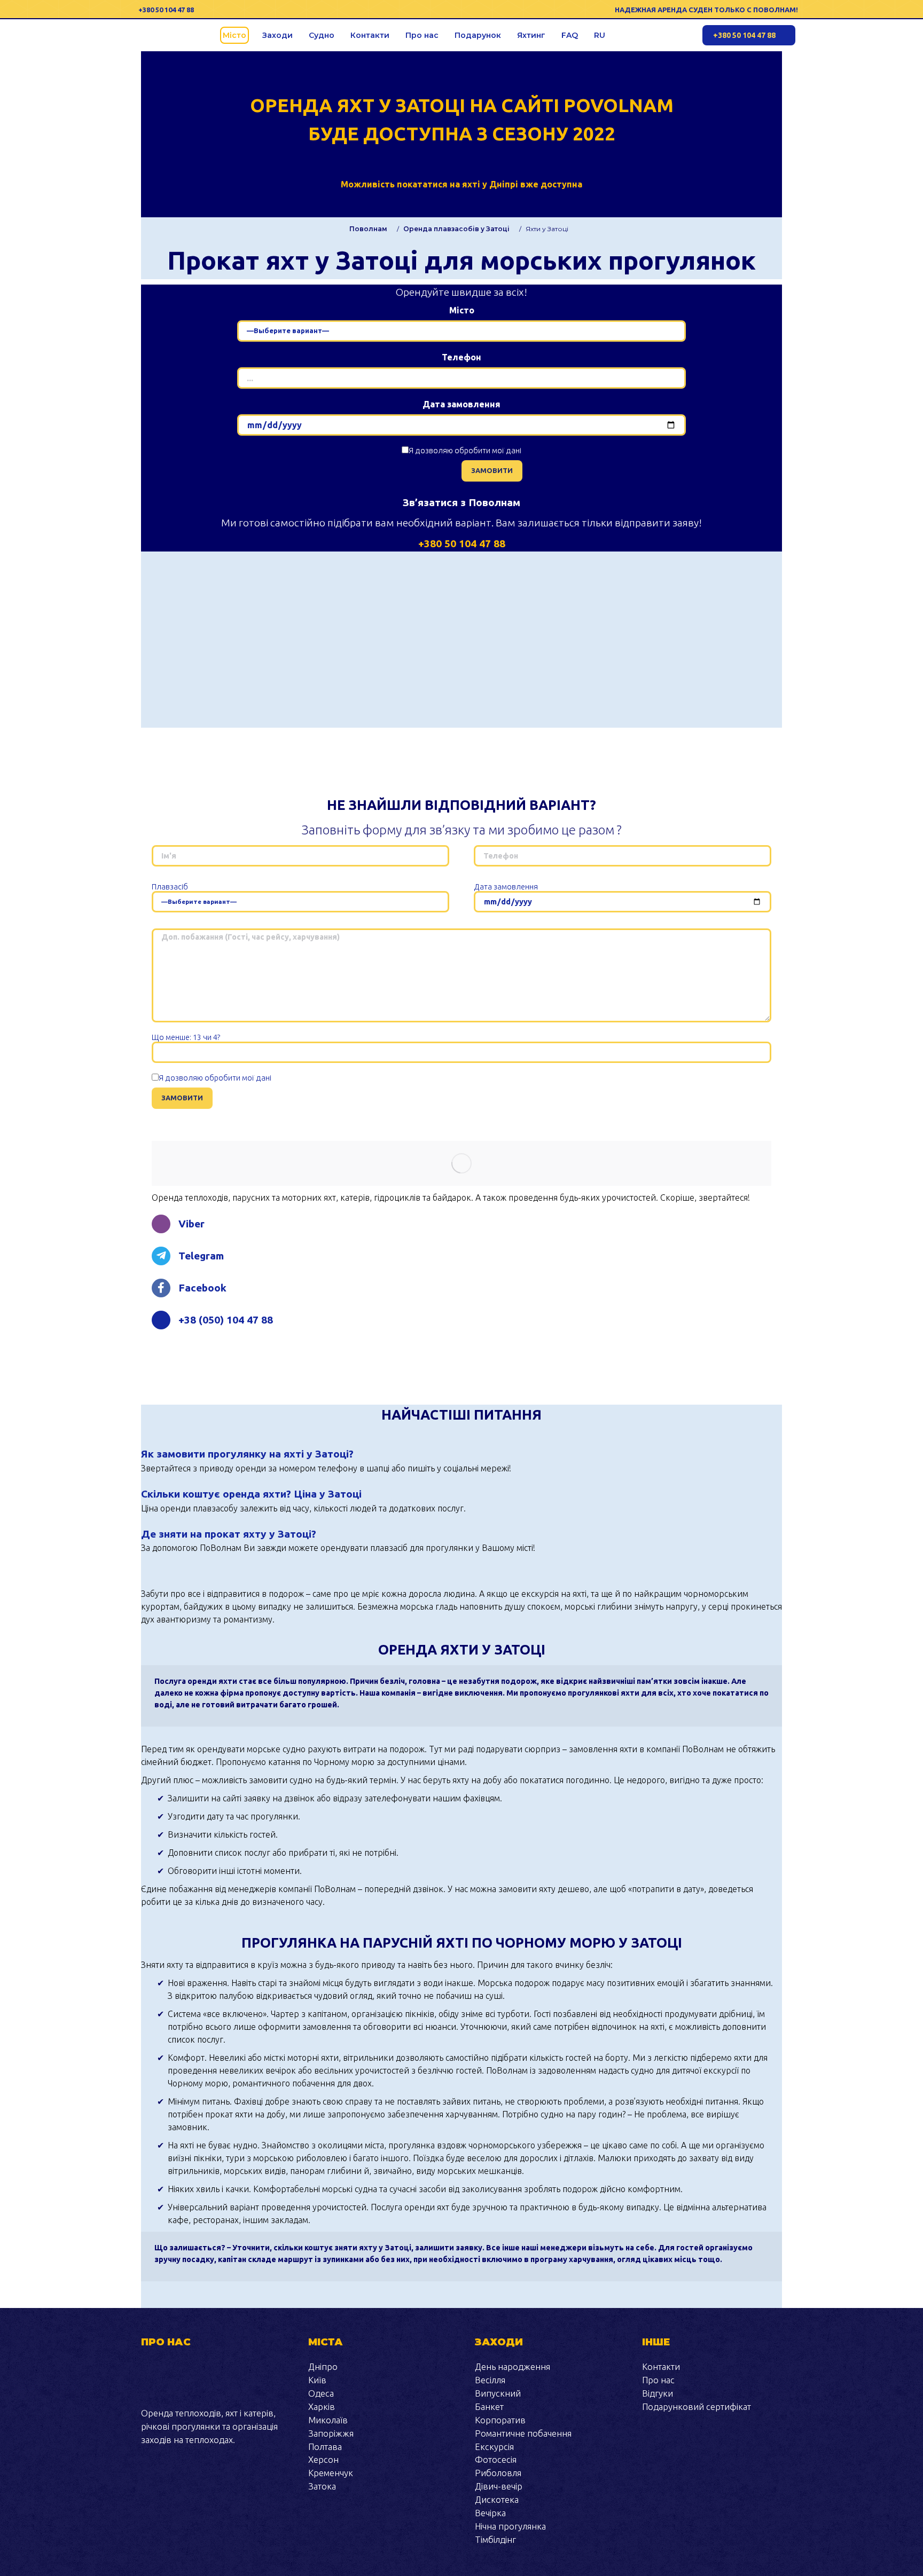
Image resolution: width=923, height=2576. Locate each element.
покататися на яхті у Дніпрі (457, 184)
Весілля (490, 2380)
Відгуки (658, 2393)
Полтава (325, 2447)
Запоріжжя (331, 2433)
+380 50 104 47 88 (166, 10)
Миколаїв (328, 2420)
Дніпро (323, 2366)
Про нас (658, 2380)
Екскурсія (494, 2447)
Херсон (323, 2459)
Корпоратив (500, 2420)
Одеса (321, 2393)
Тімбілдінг (495, 2539)
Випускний (498, 2393)
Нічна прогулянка (510, 2526)
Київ (317, 2380)
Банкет (489, 2406)
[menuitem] (234, 35)
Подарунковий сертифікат (697, 2406)
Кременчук (331, 2473)
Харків (322, 2406)
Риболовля (498, 2473)
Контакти (661, 2366)
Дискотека (497, 2499)
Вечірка (490, 2513)
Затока (322, 2486)
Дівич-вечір (499, 2486)
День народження (513, 2366)
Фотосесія (496, 2459)
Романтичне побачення (523, 2433)
